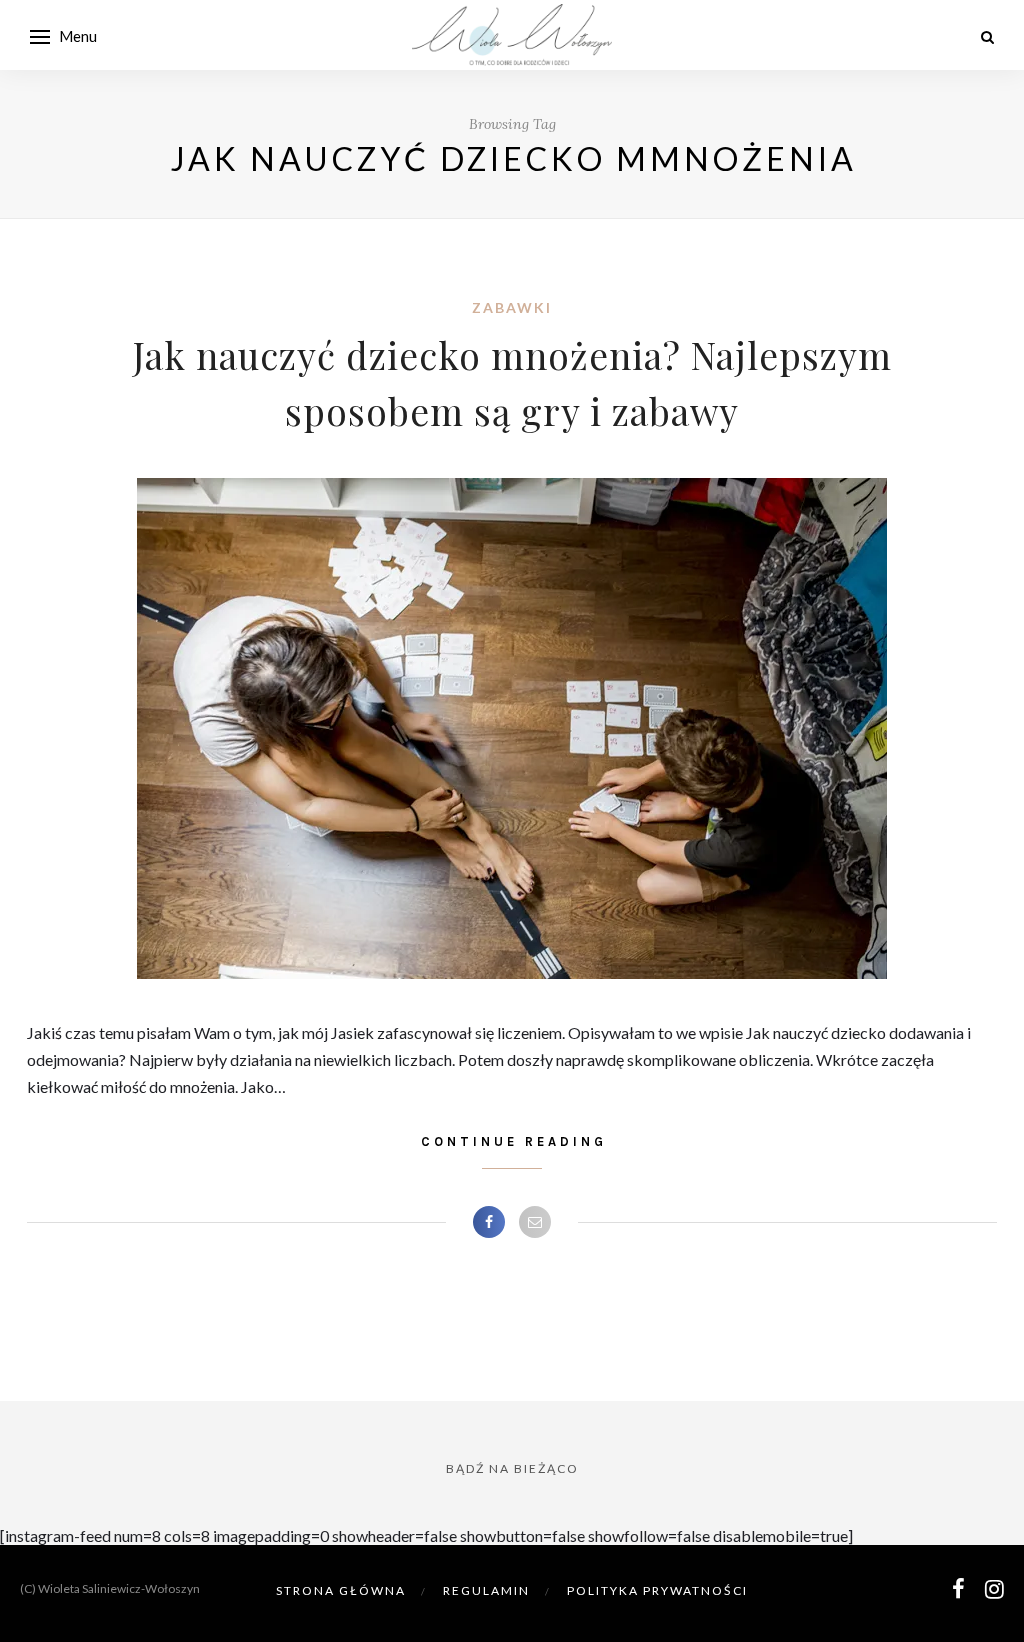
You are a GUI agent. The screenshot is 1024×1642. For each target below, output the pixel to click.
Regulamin (486, 1590)
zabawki (512, 307)
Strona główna (341, 1590)
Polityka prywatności (657, 1590)
